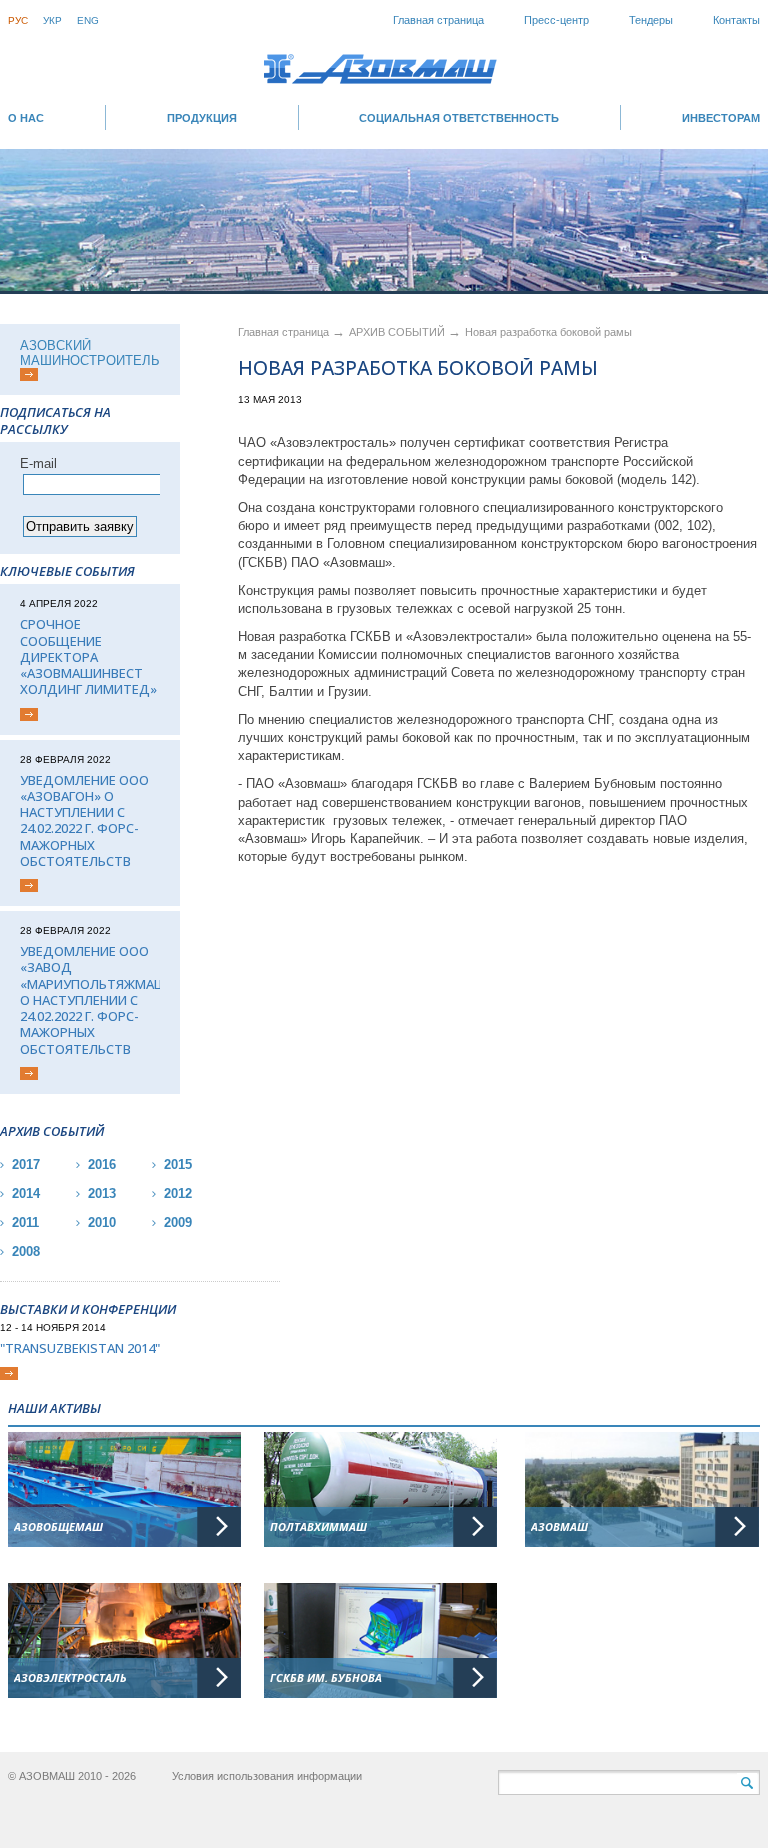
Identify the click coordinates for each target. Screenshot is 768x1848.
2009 (178, 1222)
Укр (52, 20)
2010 (102, 1222)
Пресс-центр (556, 20)
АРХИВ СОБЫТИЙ (398, 332)
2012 (178, 1193)
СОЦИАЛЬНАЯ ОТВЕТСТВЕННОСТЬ (459, 118)
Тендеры (651, 20)
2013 (102, 1193)
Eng (88, 20)
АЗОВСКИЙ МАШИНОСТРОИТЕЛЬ (90, 353)
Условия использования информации (267, 1776)
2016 (102, 1164)
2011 (25, 1222)
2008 (26, 1251)
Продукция (202, 118)
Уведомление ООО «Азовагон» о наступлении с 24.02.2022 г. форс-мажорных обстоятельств (84, 821)
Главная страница (438, 20)
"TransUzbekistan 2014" (80, 1348)
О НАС (26, 118)
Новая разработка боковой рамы (548, 332)
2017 (26, 1164)
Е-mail (38, 463)
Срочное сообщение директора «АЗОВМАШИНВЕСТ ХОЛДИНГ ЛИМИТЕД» (88, 656)
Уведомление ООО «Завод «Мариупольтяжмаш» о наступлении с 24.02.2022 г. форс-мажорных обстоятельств (90, 1000)
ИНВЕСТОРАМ (721, 118)
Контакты (736, 20)
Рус (18, 20)
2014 (26, 1193)
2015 (178, 1164)
